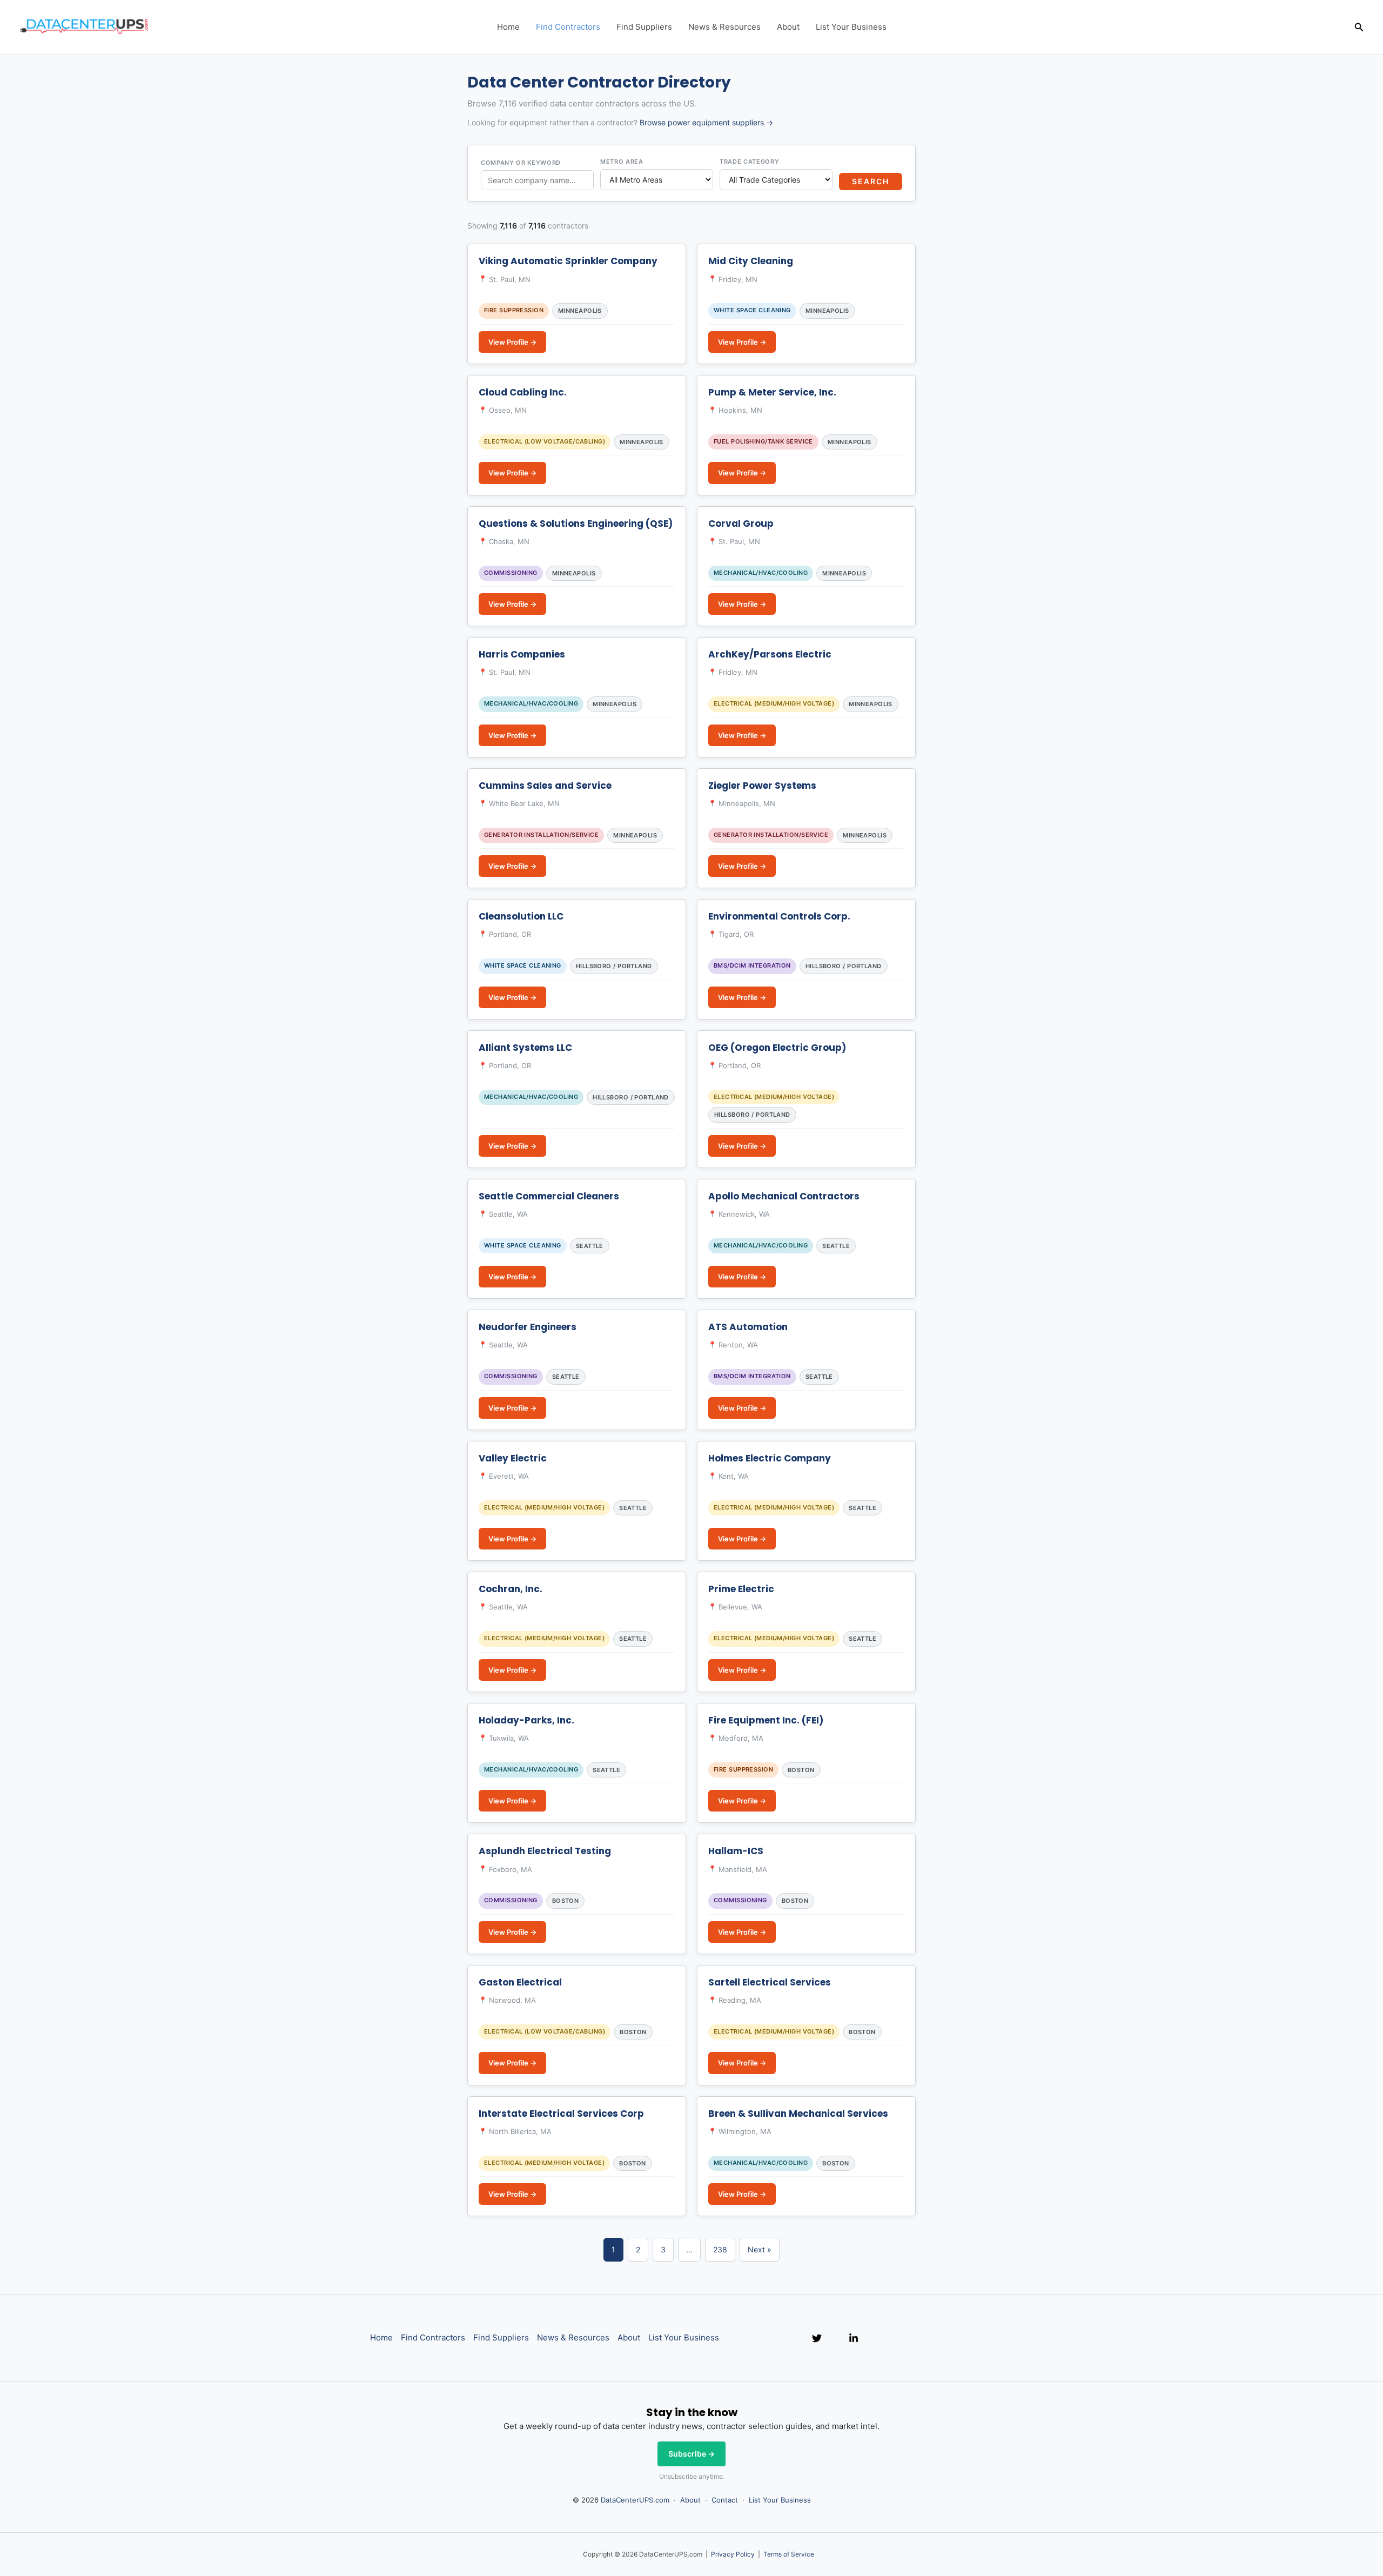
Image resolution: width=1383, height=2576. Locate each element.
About (788, 27)
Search (871, 181)
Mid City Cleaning (751, 261)
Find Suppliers (644, 27)
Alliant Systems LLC (525, 1048)
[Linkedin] (854, 2338)
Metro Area (622, 162)
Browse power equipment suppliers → (706, 122)
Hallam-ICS (736, 1851)
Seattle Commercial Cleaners (549, 1196)
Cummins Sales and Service (545, 786)
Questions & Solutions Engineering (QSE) (576, 524)
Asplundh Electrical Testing (545, 1851)
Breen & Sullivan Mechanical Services (798, 2114)
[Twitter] (817, 2338)
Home (508, 27)
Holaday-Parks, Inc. (526, 1720)
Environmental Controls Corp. (779, 916)
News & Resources (724, 27)
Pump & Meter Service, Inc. (772, 392)
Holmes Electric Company (770, 1458)
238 (720, 2249)
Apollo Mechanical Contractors (784, 1196)
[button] (1359, 27)
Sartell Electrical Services (770, 1982)
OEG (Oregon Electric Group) (777, 1048)
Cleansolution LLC (521, 916)
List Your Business (851, 27)
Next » (760, 2249)
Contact (725, 2500)
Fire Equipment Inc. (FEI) (766, 1720)
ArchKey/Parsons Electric (770, 654)
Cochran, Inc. (511, 1589)
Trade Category (749, 162)
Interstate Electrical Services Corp (561, 2114)
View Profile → (512, 342)
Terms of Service (789, 2554)
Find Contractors (568, 27)
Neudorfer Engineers (528, 1327)
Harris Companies (522, 654)
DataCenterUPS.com (635, 2500)
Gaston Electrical (520, 1982)
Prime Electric (741, 1589)
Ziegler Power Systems (762, 786)
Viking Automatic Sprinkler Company (568, 261)
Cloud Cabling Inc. (523, 392)
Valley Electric (513, 1458)
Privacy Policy (733, 2554)
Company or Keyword (521, 163)
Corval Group (741, 524)
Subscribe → (691, 2454)
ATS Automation (748, 1327)
